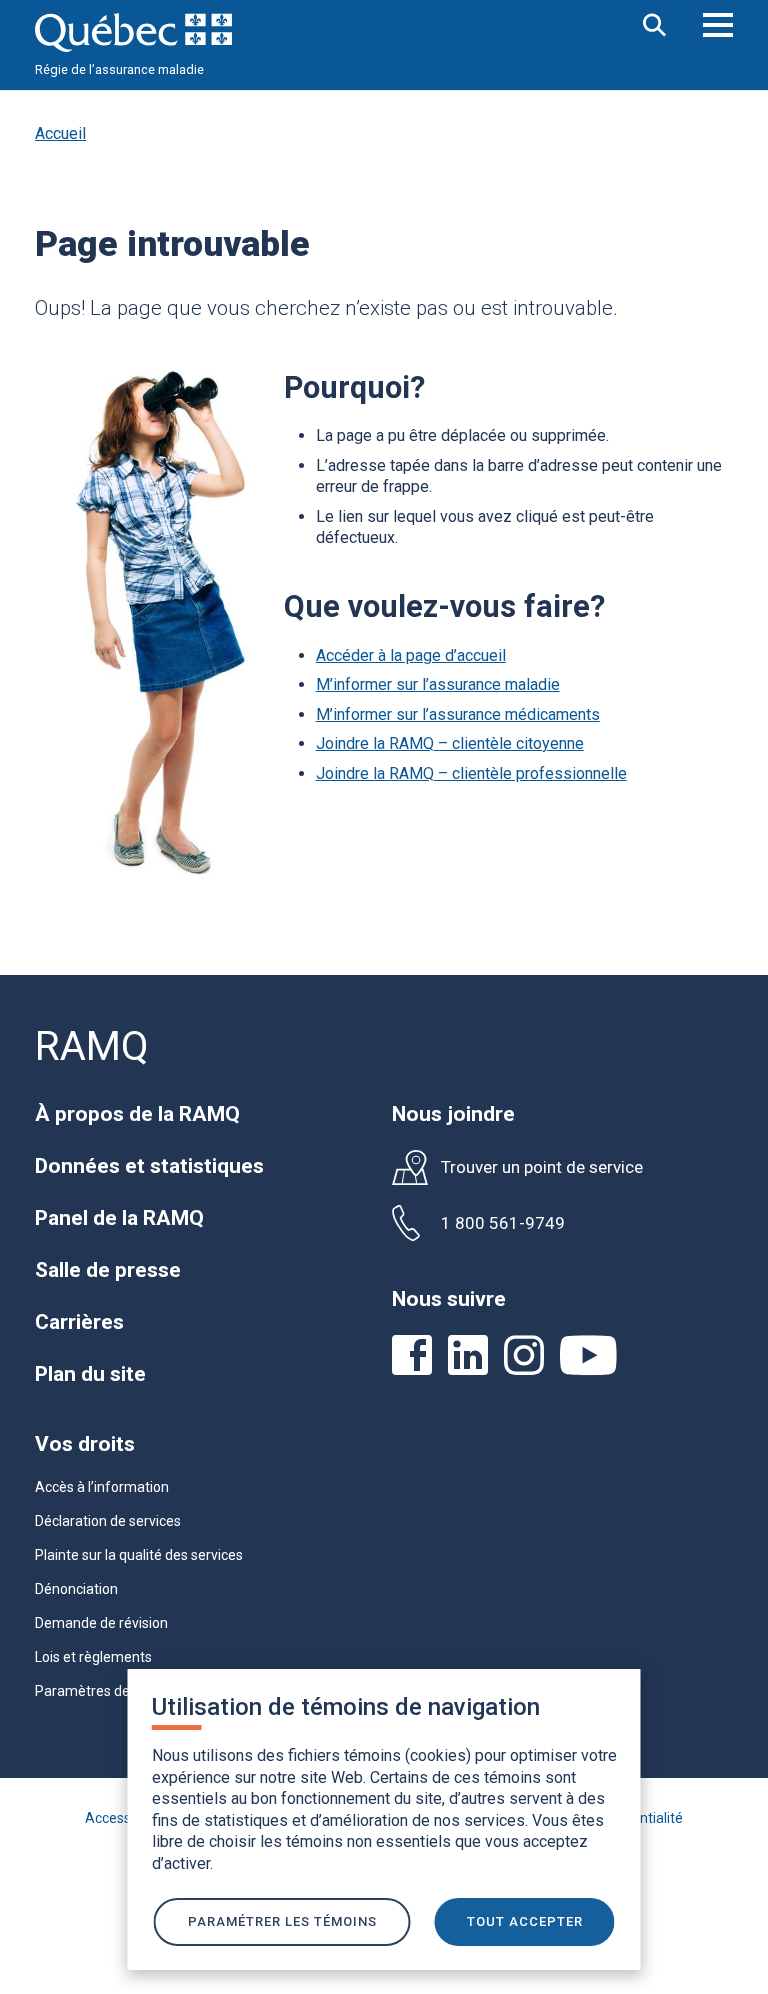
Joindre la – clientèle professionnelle (471, 773)
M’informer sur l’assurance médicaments (458, 714)
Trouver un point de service (542, 1167)
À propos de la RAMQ (137, 1114)
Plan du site (90, 1374)
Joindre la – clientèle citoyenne (450, 743)
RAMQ (92, 1046)
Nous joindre (453, 1114)
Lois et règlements (93, 1657)
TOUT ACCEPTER (525, 1921)
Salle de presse (108, 1270)
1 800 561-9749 (503, 1223)
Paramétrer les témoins (282, 1921)
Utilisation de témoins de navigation (346, 1707)
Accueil (60, 133)
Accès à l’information (102, 1487)
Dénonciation (76, 1589)
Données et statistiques (149, 1166)
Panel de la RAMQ (119, 1218)
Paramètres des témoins (113, 1691)
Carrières (79, 1322)
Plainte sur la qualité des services (139, 1555)
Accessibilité (124, 1818)
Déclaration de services (108, 1521)
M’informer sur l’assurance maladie (438, 684)
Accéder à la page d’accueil (411, 655)
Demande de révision (101, 1623)
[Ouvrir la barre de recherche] (655, 26)
